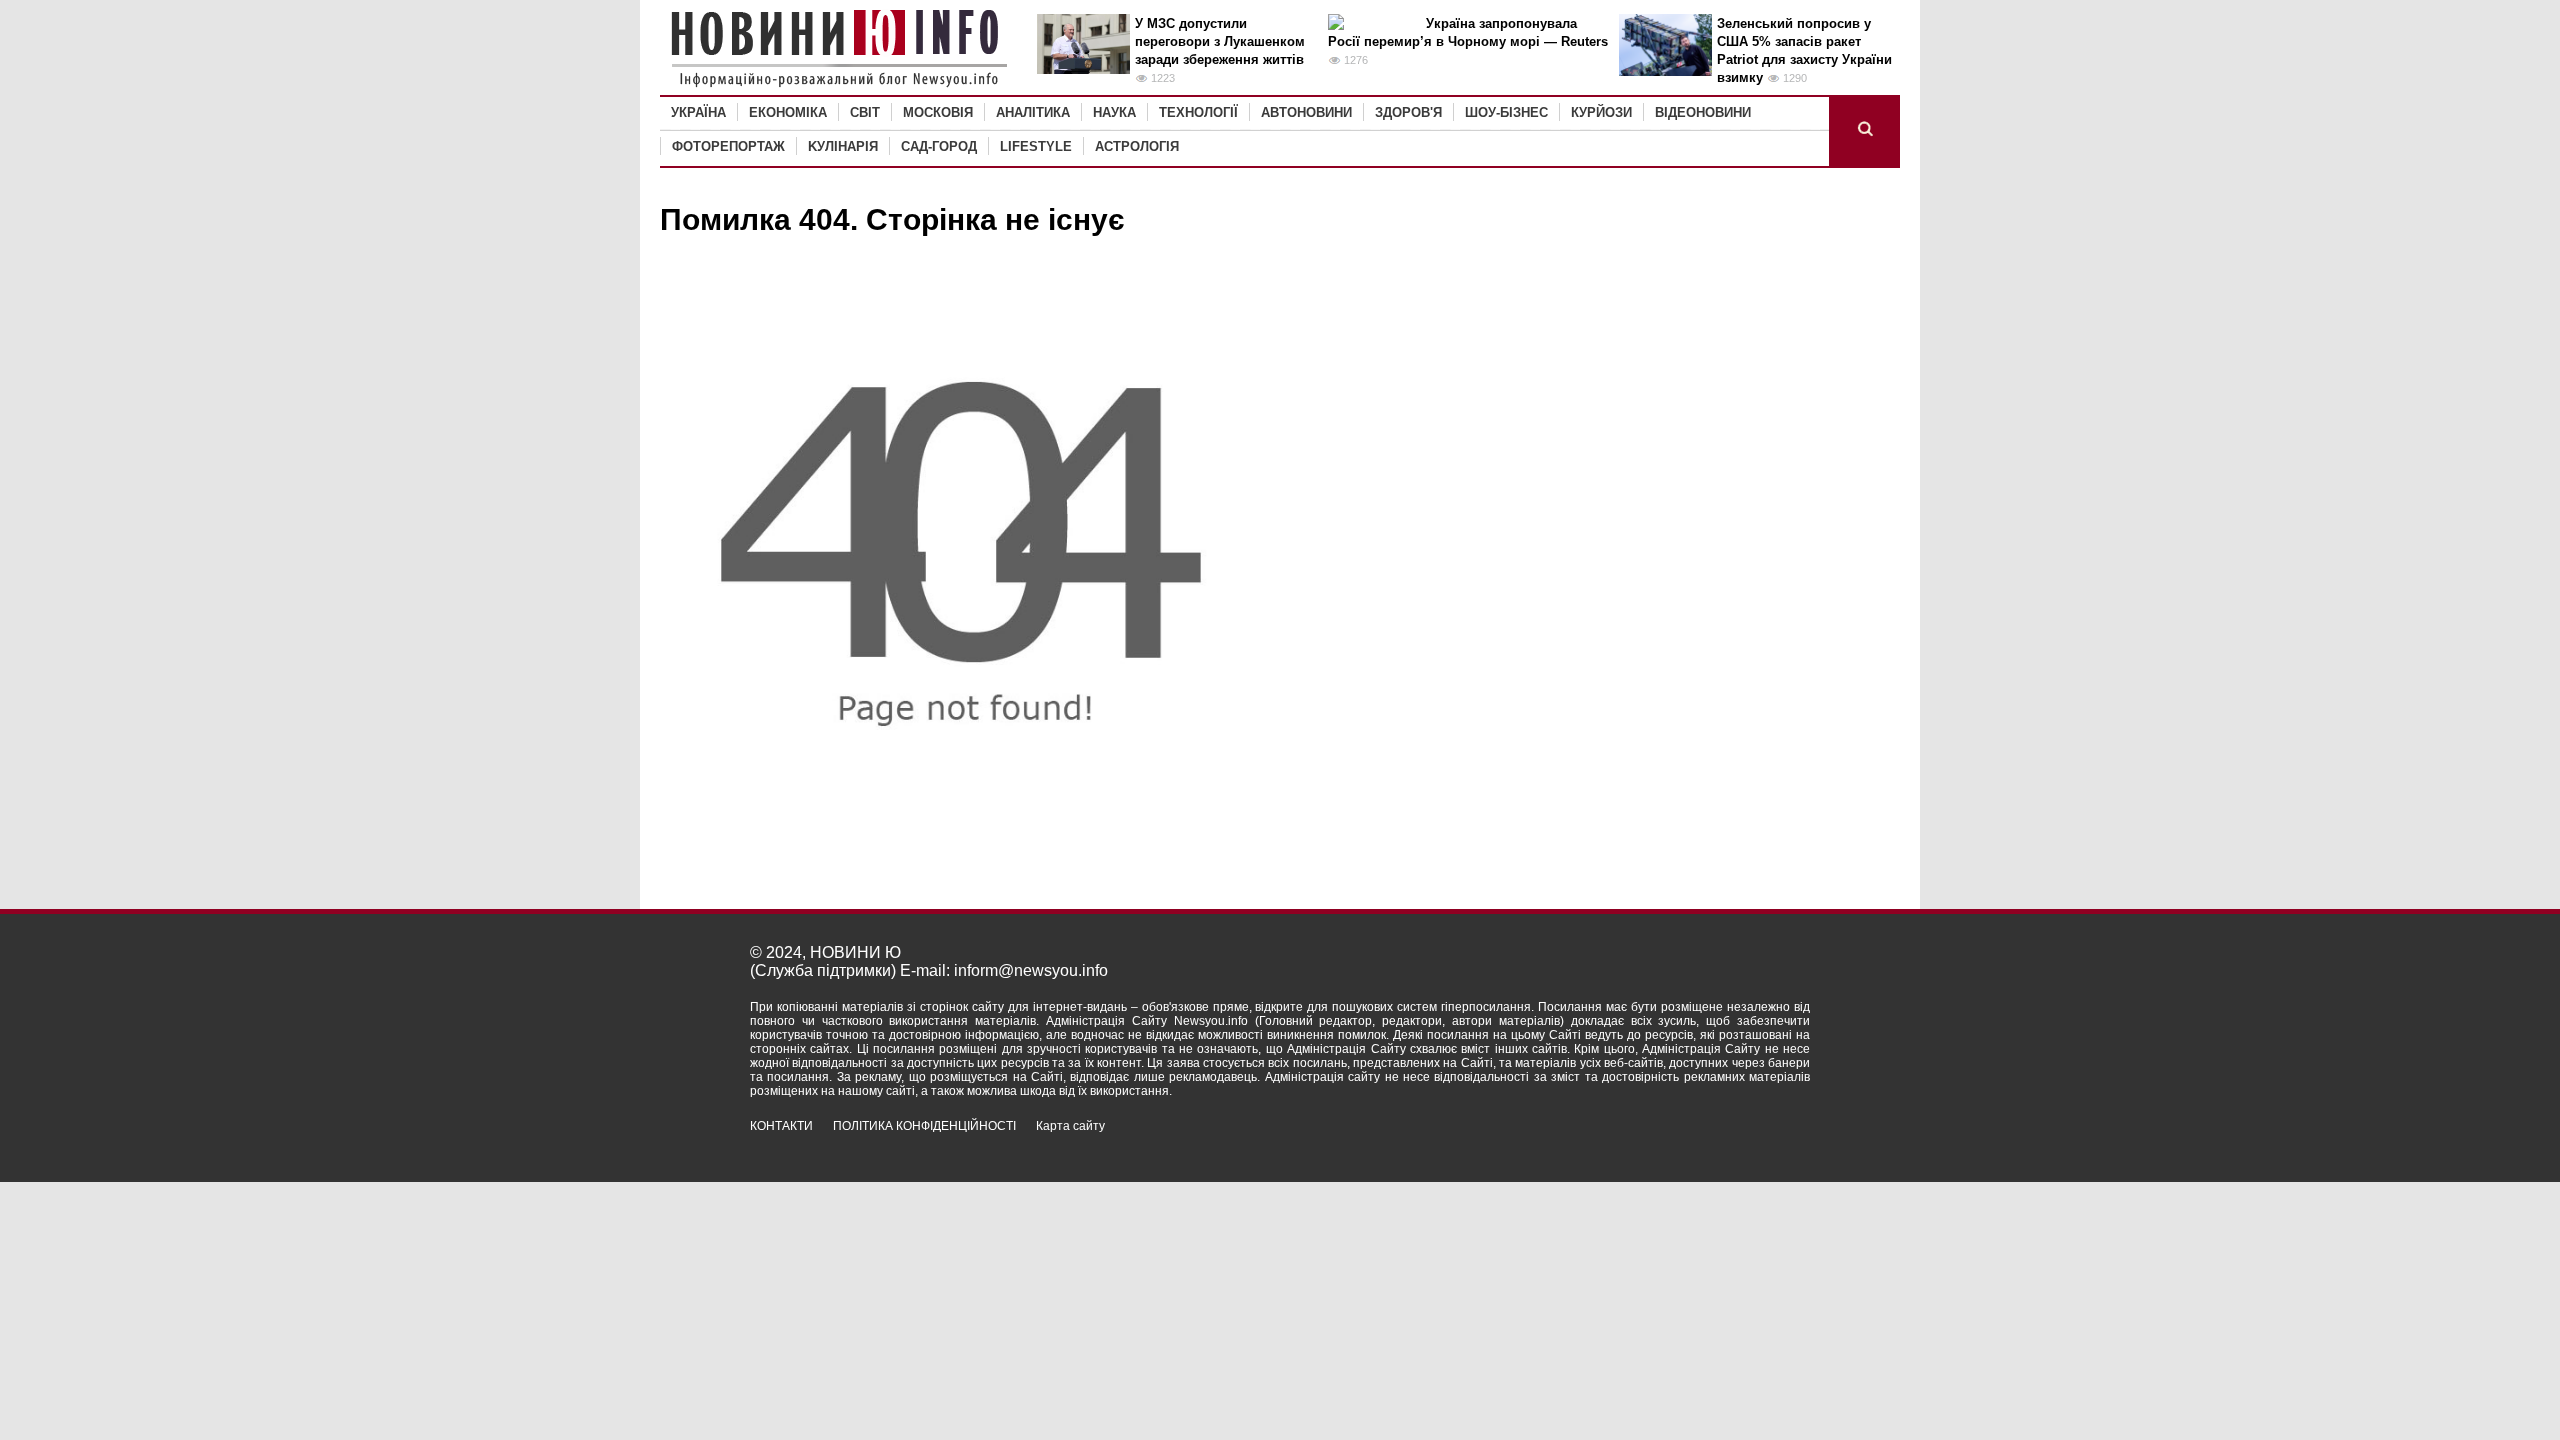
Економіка (788, 112)
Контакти (781, 1126)
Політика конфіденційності (924, 1126)
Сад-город (939, 146)
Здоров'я (1408, 112)
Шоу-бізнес (1506, 112)
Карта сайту (1070, 1126)
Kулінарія (843, 146)
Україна (698, 112)
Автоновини (1306, 112)
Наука (1114, 112)
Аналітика (1033, 112)
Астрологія (1137, 146)
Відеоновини (1703, 112)
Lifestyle (1036, 146)
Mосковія (938, 112)
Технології (1198, 112)
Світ (865, 112)
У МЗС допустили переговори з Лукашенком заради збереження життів (1220, 41)
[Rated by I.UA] (1766, 1143)
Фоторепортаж (728, 146)
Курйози (1601, 112)
